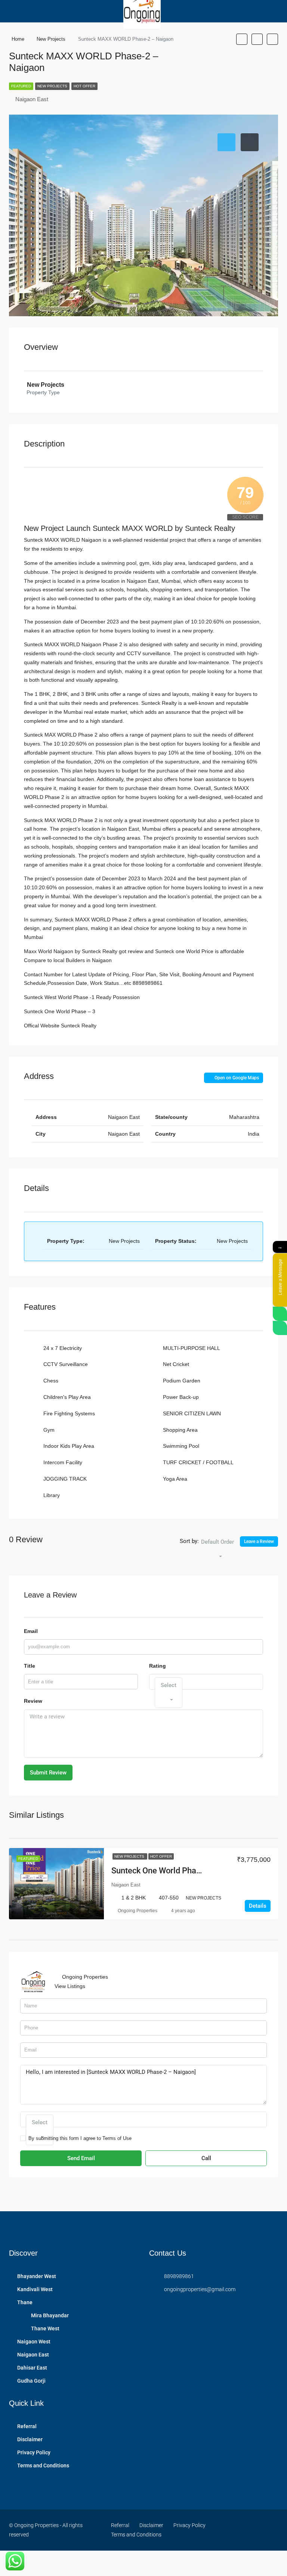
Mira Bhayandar (50, 2315)
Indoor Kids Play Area (69, 1446)
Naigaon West (34, 2342)
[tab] (226, 142)
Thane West (45, 2328)
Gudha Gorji (31, 2381)
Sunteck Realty (79, 1026)
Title (30, 1666)
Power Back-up (181, 1397)
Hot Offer (84, 86)
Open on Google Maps (236, 1078)
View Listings (70, 1986)
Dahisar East (32, 2368)
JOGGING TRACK (65, 1479)
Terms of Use (117, 2138)
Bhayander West (37, 2276)
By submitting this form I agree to (80, 2138)
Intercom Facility (63, 1462)
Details (258, 1906)
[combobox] (217, 1549)
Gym (49, 1430)
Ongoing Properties (138, 1911)
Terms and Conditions (43, 2465)
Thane (25, 2302)
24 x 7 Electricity (63, 1348)
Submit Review (48, 1773)
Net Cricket (176, 1364)
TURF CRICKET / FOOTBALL (198, 1462)
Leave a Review (259, 1541)
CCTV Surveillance (66, 1364)
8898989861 (179, 2276)
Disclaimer (30, 2439)
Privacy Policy (34, 2452)
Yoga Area (175, 1479)
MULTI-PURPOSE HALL (192, 1348)
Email (31, 1631)
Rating (158, 1666)
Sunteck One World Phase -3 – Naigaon (183, 1871)
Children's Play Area (67, 1397)
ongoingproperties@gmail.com (200, 2289)
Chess (51, 1381)
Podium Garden (182, 1381)
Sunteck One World (48, 1011)
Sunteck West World (48, 997)
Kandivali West (35, 2289)
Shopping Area (180, 1430)
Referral (27, 2426)
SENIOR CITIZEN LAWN (192, 1413)
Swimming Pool (181, 1446)
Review (33, 1701)
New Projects (52, 86)
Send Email (81, 2158)
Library (52, 1495)
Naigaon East (33, 2355)
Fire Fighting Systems (69, 1413)
